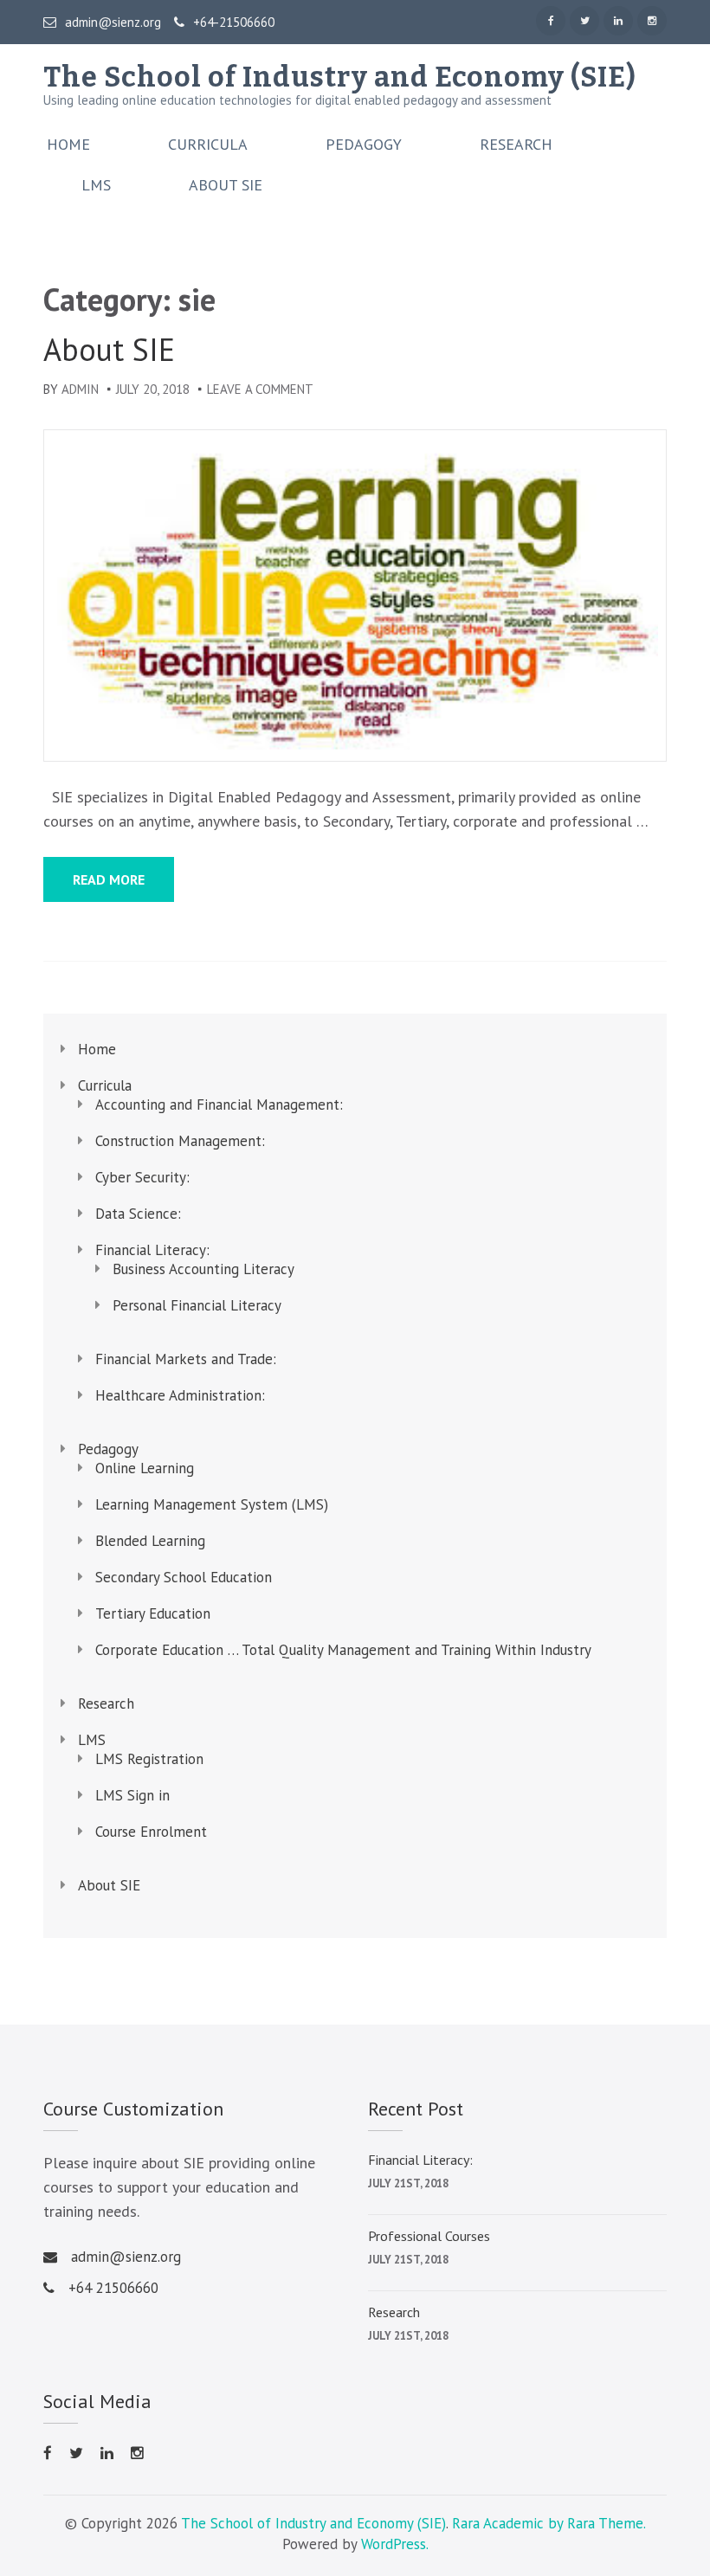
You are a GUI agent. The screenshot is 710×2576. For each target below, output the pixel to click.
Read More (109, 879)
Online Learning (145, 1468)
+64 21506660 (113, 2288)
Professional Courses (429, 2236)
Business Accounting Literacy (203, 1269)
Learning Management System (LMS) (212, 1504)
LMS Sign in (132, 1795)
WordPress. (395, 2544)
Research (516, 145)
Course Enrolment (151, 1832)
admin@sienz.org (113, 23)
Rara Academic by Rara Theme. (549, 2523)
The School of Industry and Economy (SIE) (340, 77)
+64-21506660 (234, 23)
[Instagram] (652, 21)
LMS (96, 185)
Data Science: (138, 1214)
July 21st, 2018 (408, 2183)
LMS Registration (149, 1759)
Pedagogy (364, 145)
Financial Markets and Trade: (186, 1359)
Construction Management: (180, 1141)
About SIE (226, 185)
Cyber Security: (142, 1177)
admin (80, 389)
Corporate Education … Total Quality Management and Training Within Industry (343, 1650)
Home (68, 145)
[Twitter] (584, 21)
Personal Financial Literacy (197, 1305)
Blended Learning (150, 1541)
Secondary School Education (184, 1577)
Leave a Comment (260, 389)
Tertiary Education (153, 1613)
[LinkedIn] (618, 21)
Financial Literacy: (152, 1250)
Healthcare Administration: (180, 1395)
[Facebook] (551, 21)
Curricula (208, 145)
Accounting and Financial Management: (219, 1104)
